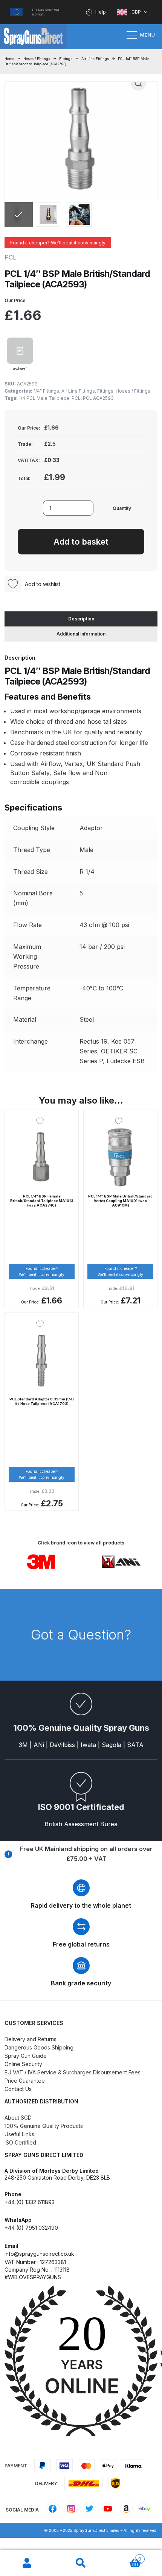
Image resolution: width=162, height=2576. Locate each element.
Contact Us (18, 2089)
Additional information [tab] (81, 634)
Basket (125, 2557)
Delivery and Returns (31, 2039)
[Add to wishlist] (42, 1121)
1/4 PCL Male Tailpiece (44, 398)
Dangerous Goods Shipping (39, 2047)
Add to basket (81, 542)
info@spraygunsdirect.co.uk (39, 2254)
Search (81, 2563)
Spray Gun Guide (26, 2056)
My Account (27, 2563)
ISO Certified (20, 2142)
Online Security (23, 2064)
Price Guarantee (25, 2081)
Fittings (66, 59)
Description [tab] (81, 619)
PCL (76, 398)
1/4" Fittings (46, 391)
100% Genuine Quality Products (44, 2126)
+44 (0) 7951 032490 (31, 2228)
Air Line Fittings (95, 59)
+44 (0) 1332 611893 (30, 2202)
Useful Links (19, 2134)
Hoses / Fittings (37, 59)
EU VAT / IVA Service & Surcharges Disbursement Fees (73, 2072)
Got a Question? (81, 1635)
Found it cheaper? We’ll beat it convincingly (58, 243)
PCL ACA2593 (98, 398)
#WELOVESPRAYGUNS (33, 2277)
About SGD (18, 2118)
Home (9, 59)
